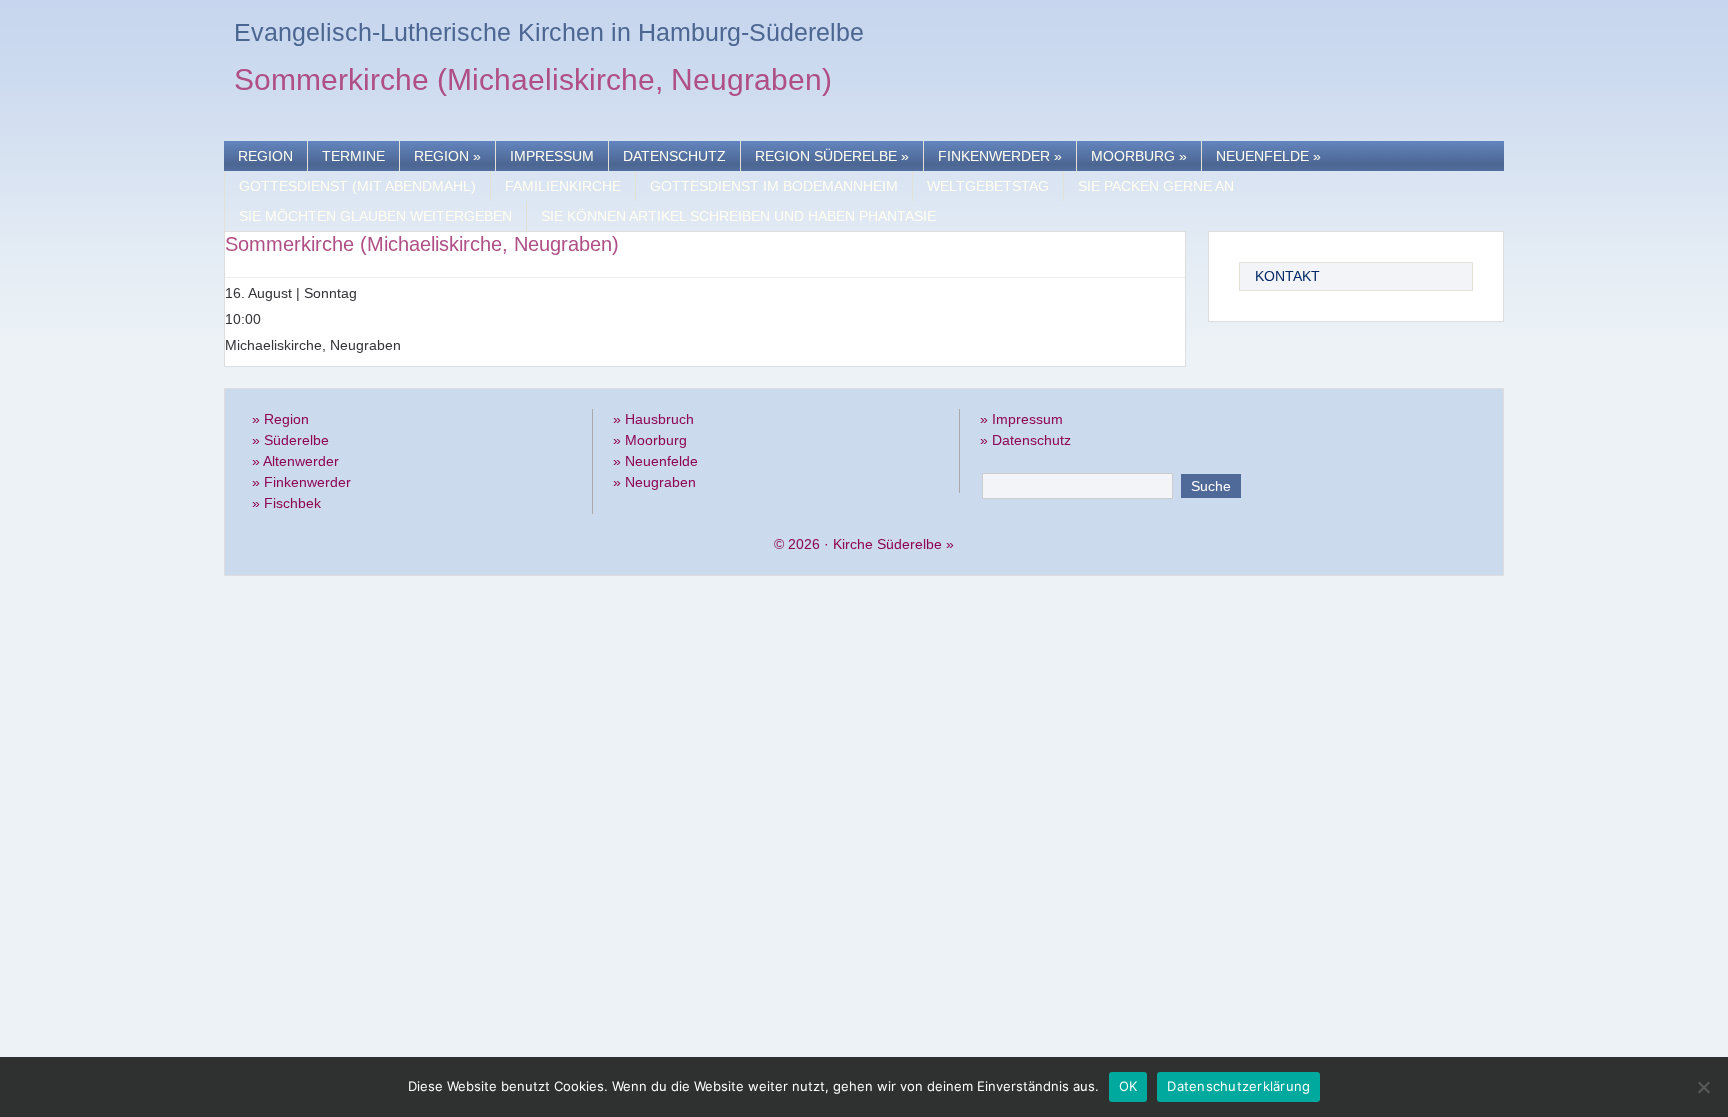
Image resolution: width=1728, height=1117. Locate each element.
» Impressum (1021, 419)
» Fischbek (286, 503)
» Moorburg (650, 440)
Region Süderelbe (832, 156)
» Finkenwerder (301, 482)
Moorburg (1139, 156)
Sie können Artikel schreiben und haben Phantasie (738, 216)
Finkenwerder (1000, 156)
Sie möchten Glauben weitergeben (375, 216)
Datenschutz (674, 156)
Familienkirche (563, 186)
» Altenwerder (295, 461)
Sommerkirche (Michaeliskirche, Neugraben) (533, 82)
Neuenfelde (1268, 156)
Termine (353, 156)
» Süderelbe (290, 440)
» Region (280, 419)
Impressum (552, 156)
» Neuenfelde (655, 461)
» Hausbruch (653, 419)
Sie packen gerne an (1156, 186)
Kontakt (1287, 276)
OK (1128, 1086)
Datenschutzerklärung (1238, 1086)
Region (265, 156)
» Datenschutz (1025, 440)
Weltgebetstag (988, 186)
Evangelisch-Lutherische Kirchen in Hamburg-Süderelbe (549, 32)
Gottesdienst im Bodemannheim (774, 186)
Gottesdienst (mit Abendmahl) (357, 186)
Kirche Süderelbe (887, 544)
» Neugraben (654, 482)
